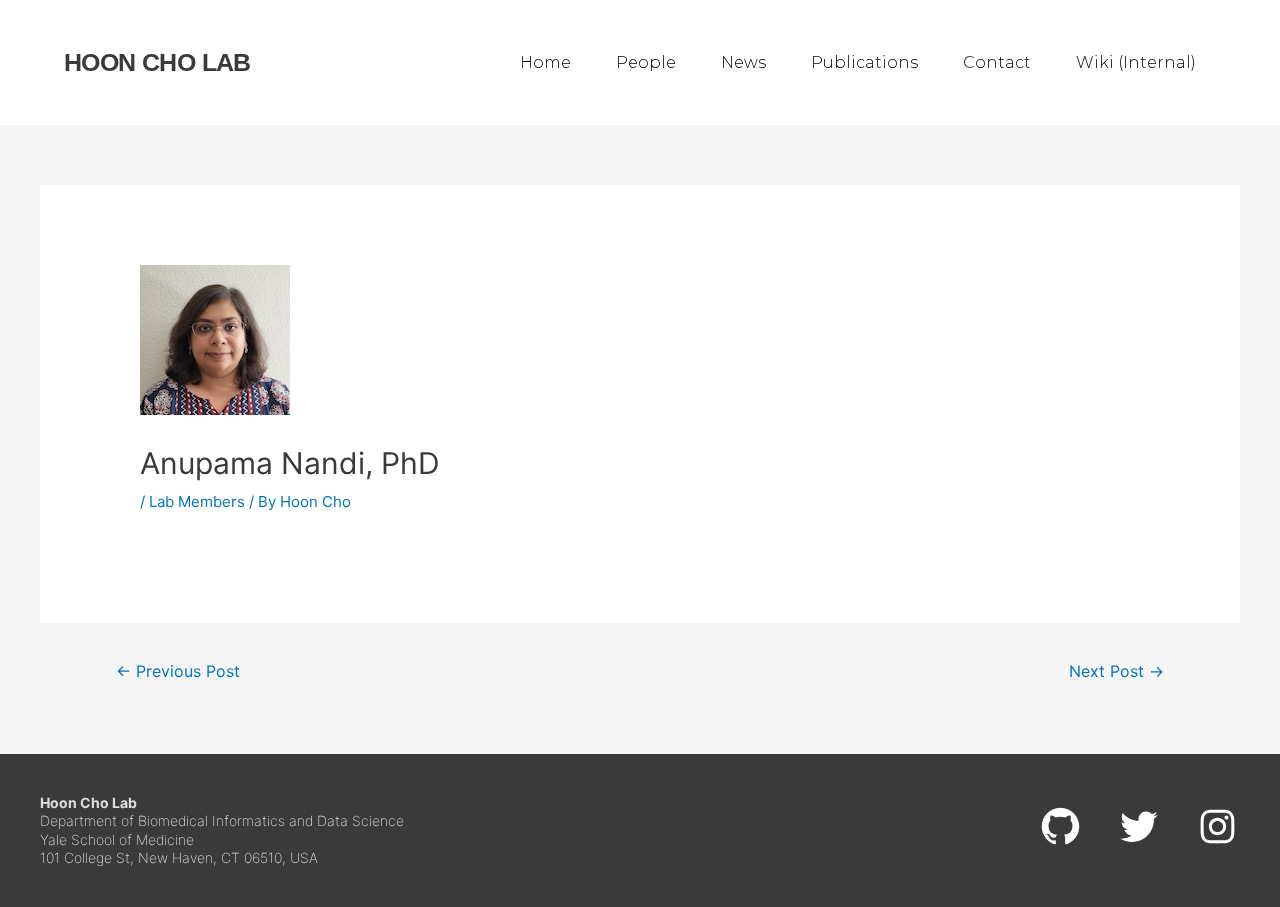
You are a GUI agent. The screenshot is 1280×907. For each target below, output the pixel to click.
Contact (997, 62)
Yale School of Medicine (117, 839)
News (743, 62)
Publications (864, 62)
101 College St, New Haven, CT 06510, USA (179, 857)
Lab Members (197, 501)
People (646, 62)
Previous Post (178, 671)
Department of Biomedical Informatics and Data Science (222, 820)
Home (545, 62)
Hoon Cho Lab (157, 62)
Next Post (1116, 671)
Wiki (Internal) (1136, 62)
